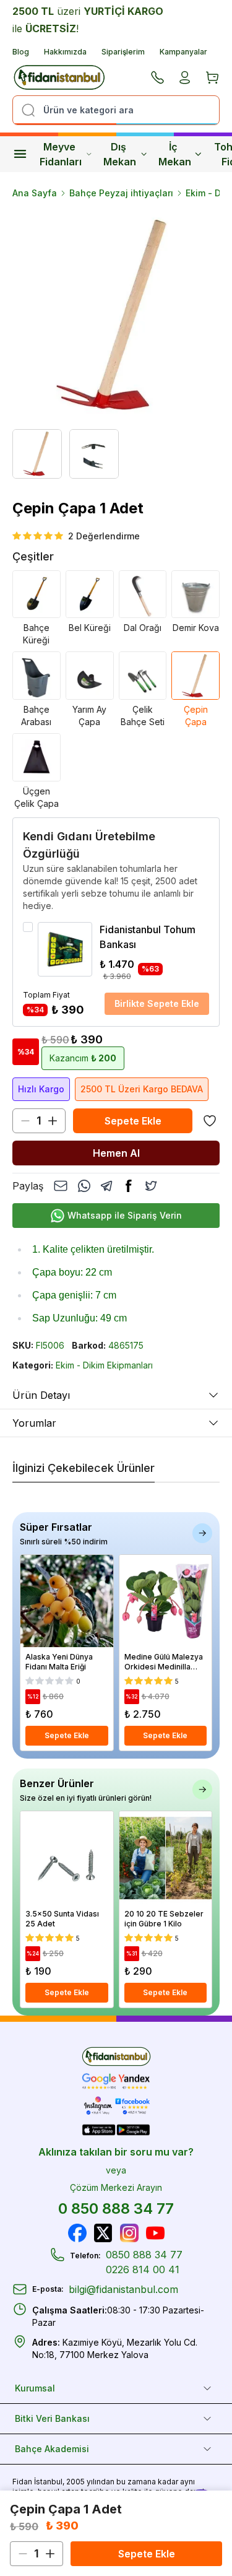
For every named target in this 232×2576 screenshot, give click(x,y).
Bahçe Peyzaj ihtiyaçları (121, 193)
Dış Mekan (120, 154)
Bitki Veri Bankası (52, 2418)
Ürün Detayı (41, 1395)
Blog (21, 52)
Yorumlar (34, 1423)
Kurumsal (35, 2388)
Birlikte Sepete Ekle (157, 1003)
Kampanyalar (183, 52)
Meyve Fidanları (61, 154)
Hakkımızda (65, 52)
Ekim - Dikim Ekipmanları (104, 1365)
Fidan (22, 2482)
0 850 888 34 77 (116, 2208)
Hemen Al (116, 1153)
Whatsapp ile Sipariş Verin (125, 1215)
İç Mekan (175, 154)
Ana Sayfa (35, 193)
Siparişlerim (123, 52)
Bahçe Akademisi (52, 2449)
